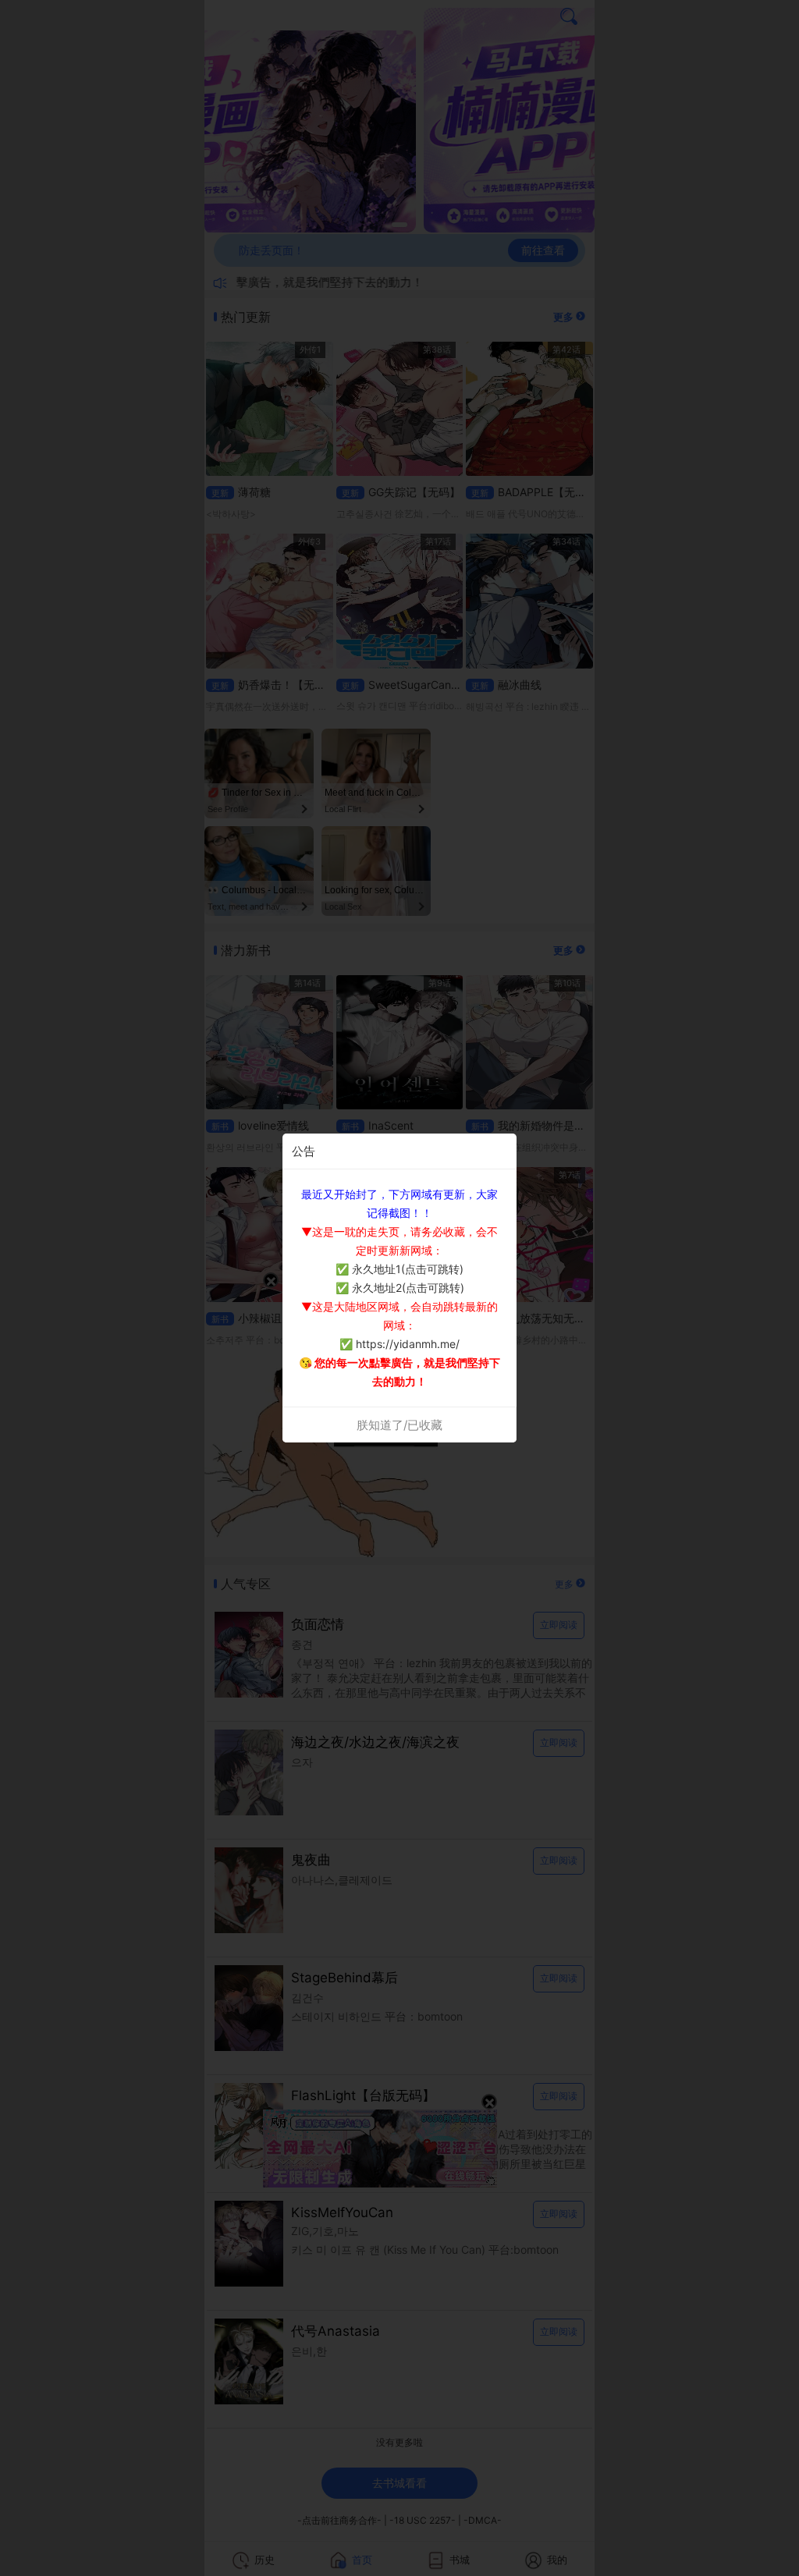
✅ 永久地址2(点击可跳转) (400, 1288)
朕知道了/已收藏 (399, 1425)
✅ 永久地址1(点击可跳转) (399, 1269)
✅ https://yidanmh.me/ (399, 1344)
